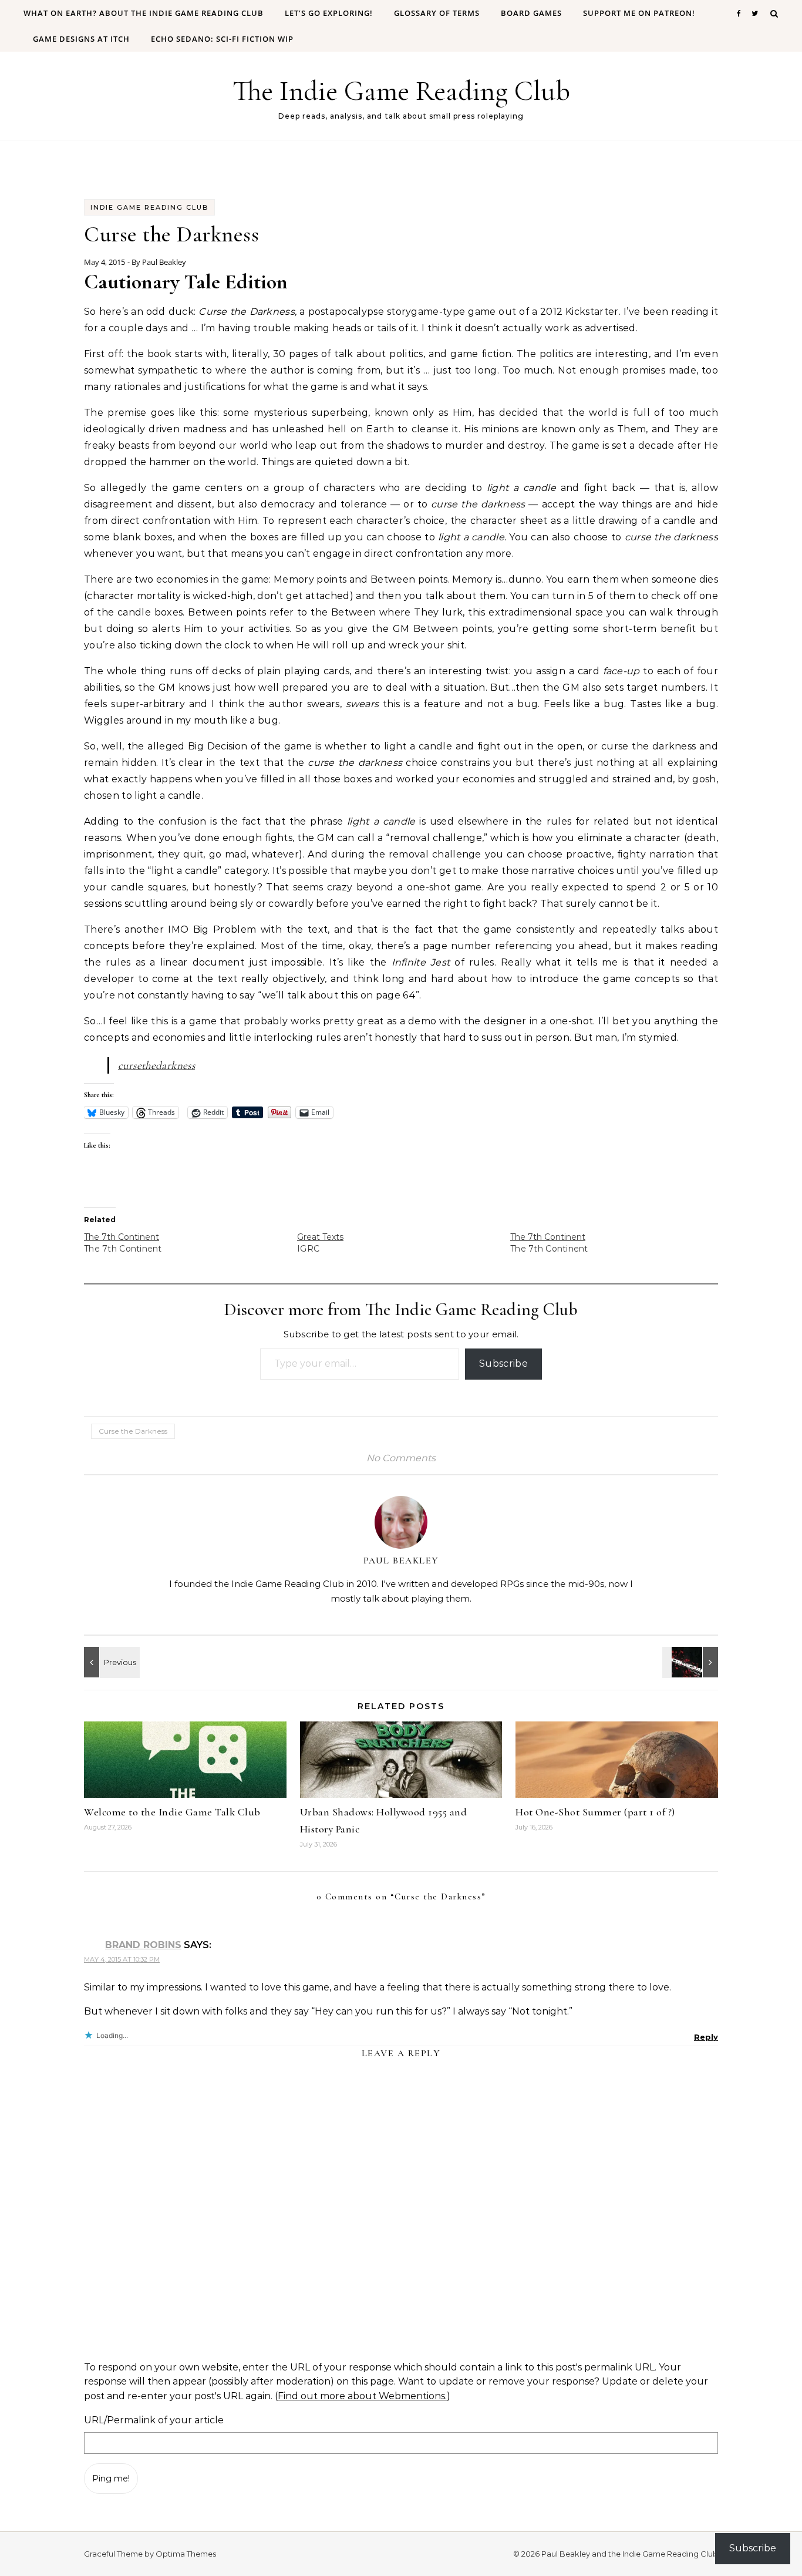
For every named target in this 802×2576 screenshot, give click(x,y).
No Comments (401, 1458)
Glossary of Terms (437, 13)
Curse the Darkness (133, 1431)
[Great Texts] (404, 1243)
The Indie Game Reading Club (401, 91)
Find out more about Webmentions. (362, 2396)
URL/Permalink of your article (154, 2420)
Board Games (531, 13)
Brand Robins (143, 1945)
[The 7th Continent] (191, 1243)
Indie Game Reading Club (149, 207)
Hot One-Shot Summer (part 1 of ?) (595, 1812)
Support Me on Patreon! (639, 13)
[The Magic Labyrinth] (110, 1662)
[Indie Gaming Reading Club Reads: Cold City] (692, 1662)
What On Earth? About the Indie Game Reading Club (144, 13)
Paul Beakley (164, 262)
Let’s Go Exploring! (329, 13)
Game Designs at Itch (81, 39)
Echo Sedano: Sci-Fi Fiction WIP (222, 39)
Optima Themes (186, 2554)
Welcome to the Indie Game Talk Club (172, 1812)
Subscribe (503, 1363)
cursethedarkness (156, 1065)
